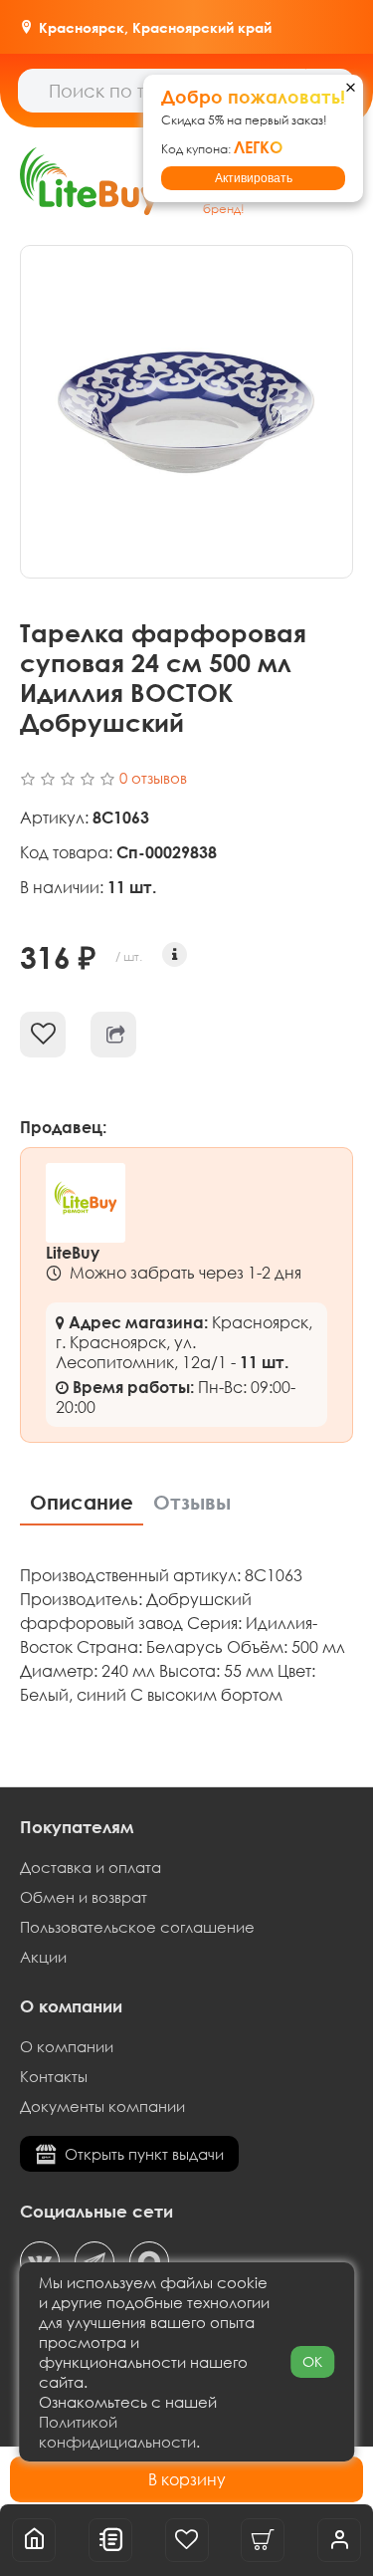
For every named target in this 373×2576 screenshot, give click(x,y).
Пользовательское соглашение (137, 1927)
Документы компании (102, 2106)
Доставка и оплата (91, 1867)
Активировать (254, 178)
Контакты (54, 2076)
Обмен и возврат (84, 1897)
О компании (67, 2046)
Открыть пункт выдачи (144, 2154)
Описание (82, 1502)
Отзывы (192, 1502)
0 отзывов (153, 778)
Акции (43, 1957)
